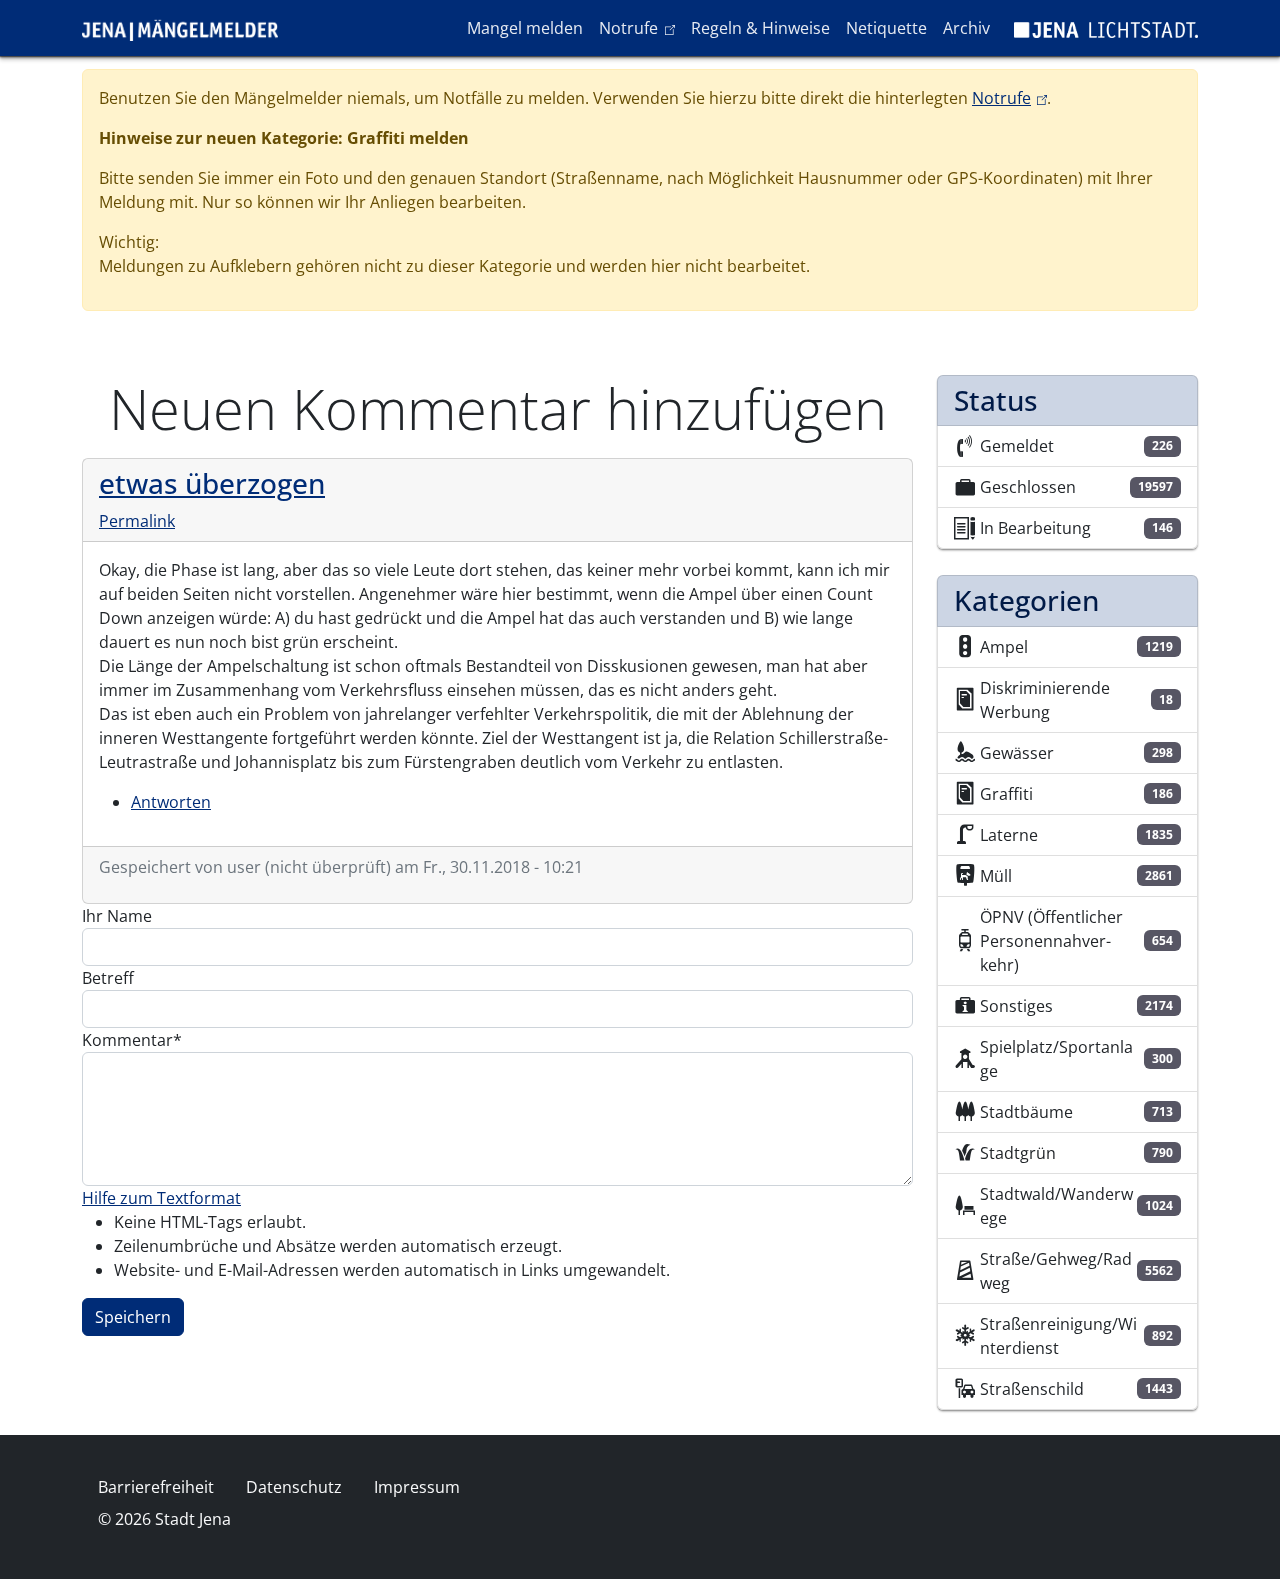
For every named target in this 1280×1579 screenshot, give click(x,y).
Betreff (108, 978)
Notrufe (640, 27)
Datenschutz (294, 1487)
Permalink (137, 521)
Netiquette (886, 28)
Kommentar (127, 1040)
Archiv (966, 28)
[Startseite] (188, 28)
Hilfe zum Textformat (161, 1198)
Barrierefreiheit (156, 1487)
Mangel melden (525, 28)
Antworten (171, 802)
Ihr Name (117, 916)
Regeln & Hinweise (760, 28)
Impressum (417, 1487)
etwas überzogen (212, 483)
